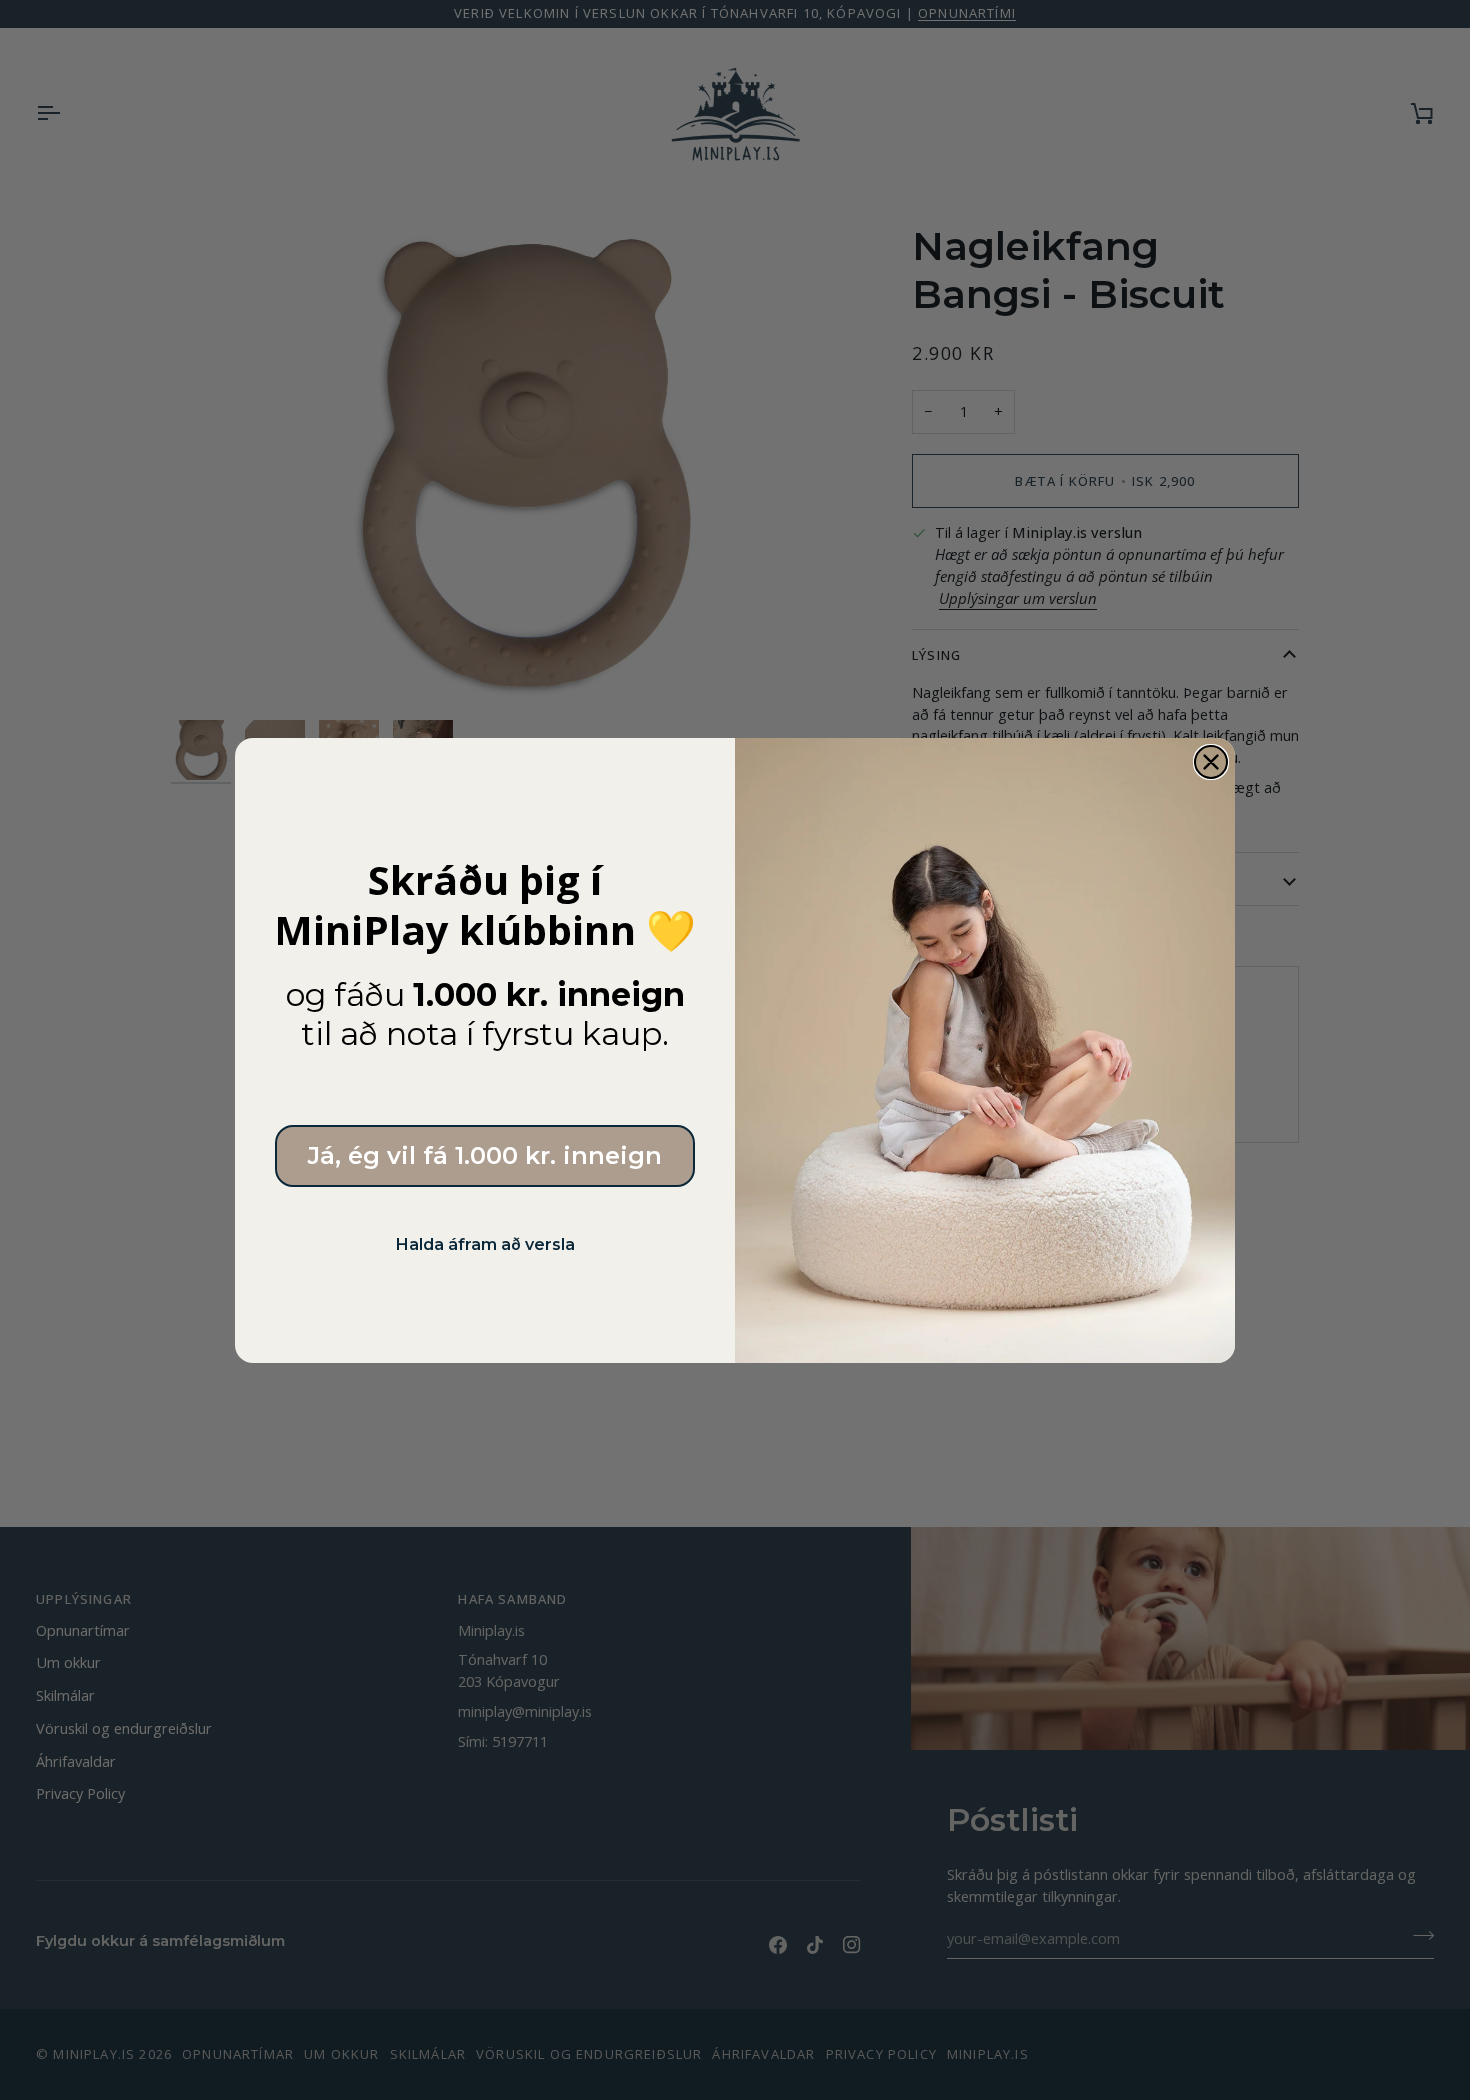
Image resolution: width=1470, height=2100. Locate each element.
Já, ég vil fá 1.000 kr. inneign (485, 1155)
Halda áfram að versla (485, 1244)
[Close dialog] (1211, 762)
